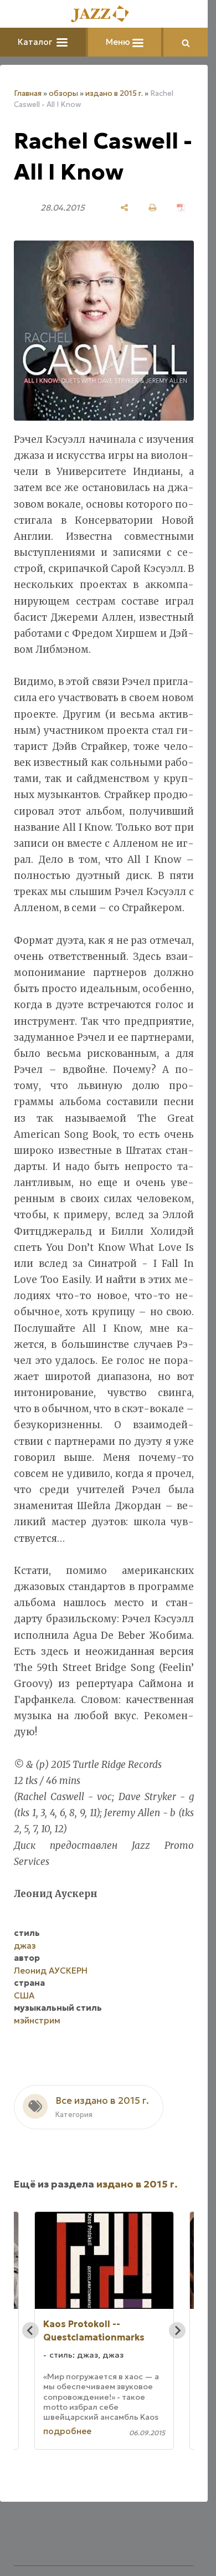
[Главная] (104, 15)
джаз (25, 1946)
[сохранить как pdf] (181, 208)
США (24, 1995)
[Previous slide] (30, 2330)
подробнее (67, 2431)
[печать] (153, 208)
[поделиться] (124, 208)
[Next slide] (177, 2330)
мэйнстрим (37, 2020)
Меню (119, 42)
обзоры (63, 93)
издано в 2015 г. (114, 93)
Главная (28, 93)
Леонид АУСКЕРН (51, 1971)
